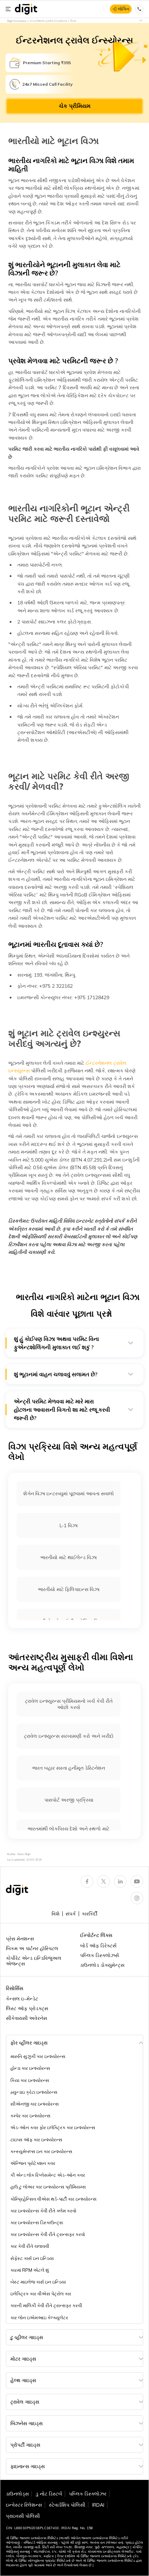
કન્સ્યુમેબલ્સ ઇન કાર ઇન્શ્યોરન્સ (41, 2151)
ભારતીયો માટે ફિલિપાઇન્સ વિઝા (69, 1589)
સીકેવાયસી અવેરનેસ (27, 2018)
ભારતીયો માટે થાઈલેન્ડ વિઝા (69, 1557)
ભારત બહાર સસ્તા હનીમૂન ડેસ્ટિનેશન (69, 1768)
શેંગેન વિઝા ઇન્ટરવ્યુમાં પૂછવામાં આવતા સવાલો (69, 1494)
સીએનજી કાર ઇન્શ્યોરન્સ (35, 2104)
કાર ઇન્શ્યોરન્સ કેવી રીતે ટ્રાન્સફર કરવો (48, 2234)
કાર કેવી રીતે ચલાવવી (30, 2246)
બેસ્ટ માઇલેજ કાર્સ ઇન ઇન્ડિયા (38, 2282)
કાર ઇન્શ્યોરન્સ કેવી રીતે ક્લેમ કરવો (43, 2211)
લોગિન (124, 9)
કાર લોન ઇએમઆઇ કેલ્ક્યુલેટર (39, 2318)
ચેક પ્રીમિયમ (75, 106)
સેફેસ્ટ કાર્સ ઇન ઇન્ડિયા (32, 2258)
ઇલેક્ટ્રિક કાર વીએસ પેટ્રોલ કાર (41, 2294)
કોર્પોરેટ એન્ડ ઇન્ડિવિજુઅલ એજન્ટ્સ (34, 1961)
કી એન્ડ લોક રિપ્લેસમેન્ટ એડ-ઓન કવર (48, 2175)
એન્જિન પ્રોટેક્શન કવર (33, 2163)
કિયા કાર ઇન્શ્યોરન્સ (30, 2080)
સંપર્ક (71, 1914)
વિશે (56, 1914)
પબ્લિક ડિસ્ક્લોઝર (88, 2494)
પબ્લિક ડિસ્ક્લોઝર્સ (99, 1955)
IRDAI (98, 2505)
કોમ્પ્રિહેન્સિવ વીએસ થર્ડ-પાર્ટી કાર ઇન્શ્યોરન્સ (54, 2199)
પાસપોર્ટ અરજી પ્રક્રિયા (69, 1800)
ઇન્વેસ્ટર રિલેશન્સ (24, 2505)
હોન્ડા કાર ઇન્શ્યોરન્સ (30, 2068)
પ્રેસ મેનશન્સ (20, 1939)
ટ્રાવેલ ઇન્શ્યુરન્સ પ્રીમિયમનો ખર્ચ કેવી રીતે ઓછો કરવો (69, 1704)
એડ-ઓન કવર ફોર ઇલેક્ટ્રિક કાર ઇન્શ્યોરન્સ (53, 2127)
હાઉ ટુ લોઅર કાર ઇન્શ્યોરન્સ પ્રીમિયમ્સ (48, 2187)
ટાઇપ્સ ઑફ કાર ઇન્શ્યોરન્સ (36, 2140)
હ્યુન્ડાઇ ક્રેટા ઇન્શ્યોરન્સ (34, 2092)
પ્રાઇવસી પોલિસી (23, 2516)
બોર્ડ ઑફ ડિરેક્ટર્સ (98, 1946)
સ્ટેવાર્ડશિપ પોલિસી (67, 2505)
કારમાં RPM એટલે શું (30, 2270)
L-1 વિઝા (69, 1525)
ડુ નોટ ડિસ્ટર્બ (49, 2494)
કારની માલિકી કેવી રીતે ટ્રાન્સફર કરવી (46, 2305)
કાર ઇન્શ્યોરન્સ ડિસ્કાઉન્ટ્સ (37, 2222)
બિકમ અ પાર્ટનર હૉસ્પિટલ (32, 1948)
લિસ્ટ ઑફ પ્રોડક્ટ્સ (27, 2008)
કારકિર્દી (90, 1914)
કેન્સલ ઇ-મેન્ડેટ (22, 1999)
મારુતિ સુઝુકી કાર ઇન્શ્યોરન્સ (38, 2056)
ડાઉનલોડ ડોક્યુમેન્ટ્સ (102, 1965)
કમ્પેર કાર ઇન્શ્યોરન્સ (30, 2116)
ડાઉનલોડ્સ (17, 2494)
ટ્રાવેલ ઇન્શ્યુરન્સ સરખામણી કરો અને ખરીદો (69, 1736)
